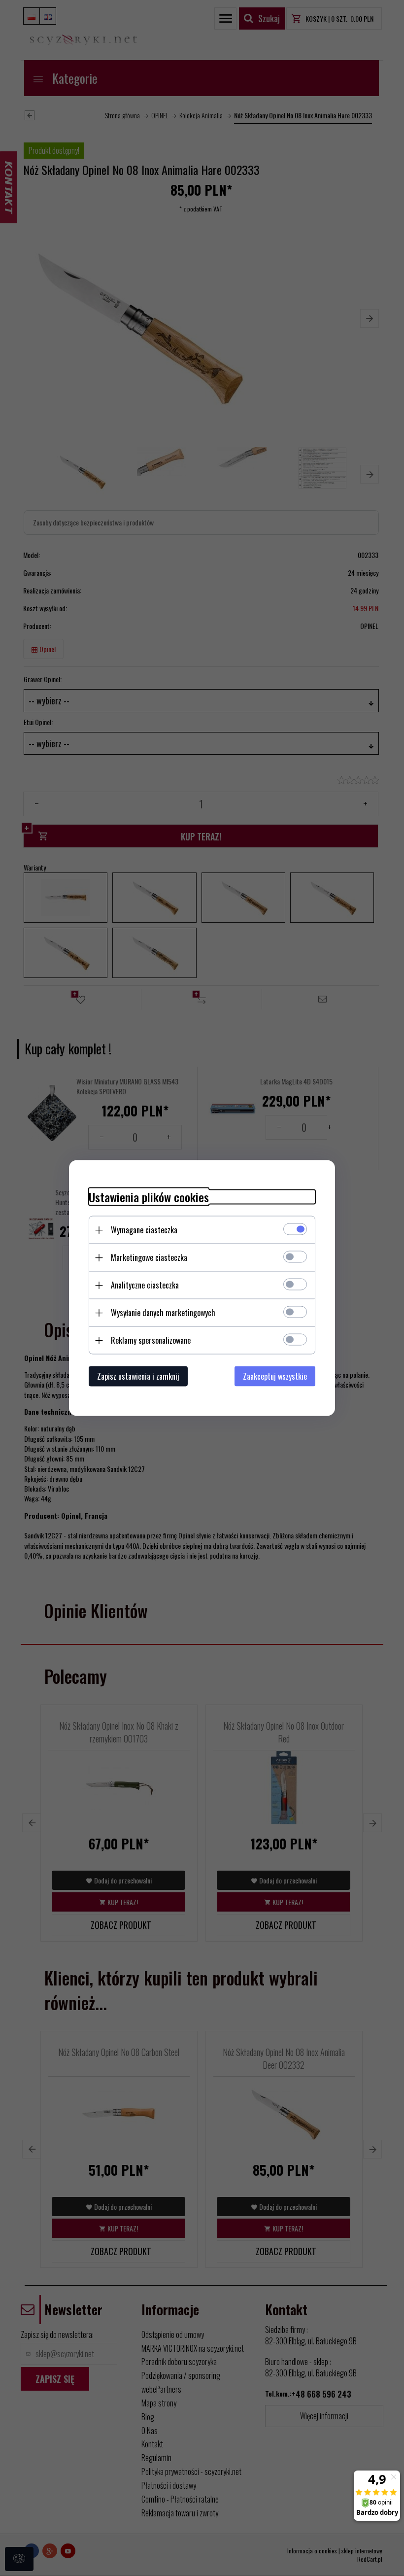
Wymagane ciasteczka (144, 1230)
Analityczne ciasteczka (145, 1285)
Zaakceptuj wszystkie (275, 1376)
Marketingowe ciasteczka (149, 1257)
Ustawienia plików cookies (149, 1197)
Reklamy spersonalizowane (151, 1340)
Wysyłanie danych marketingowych (163, 1313)
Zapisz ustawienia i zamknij (138, 1376)
